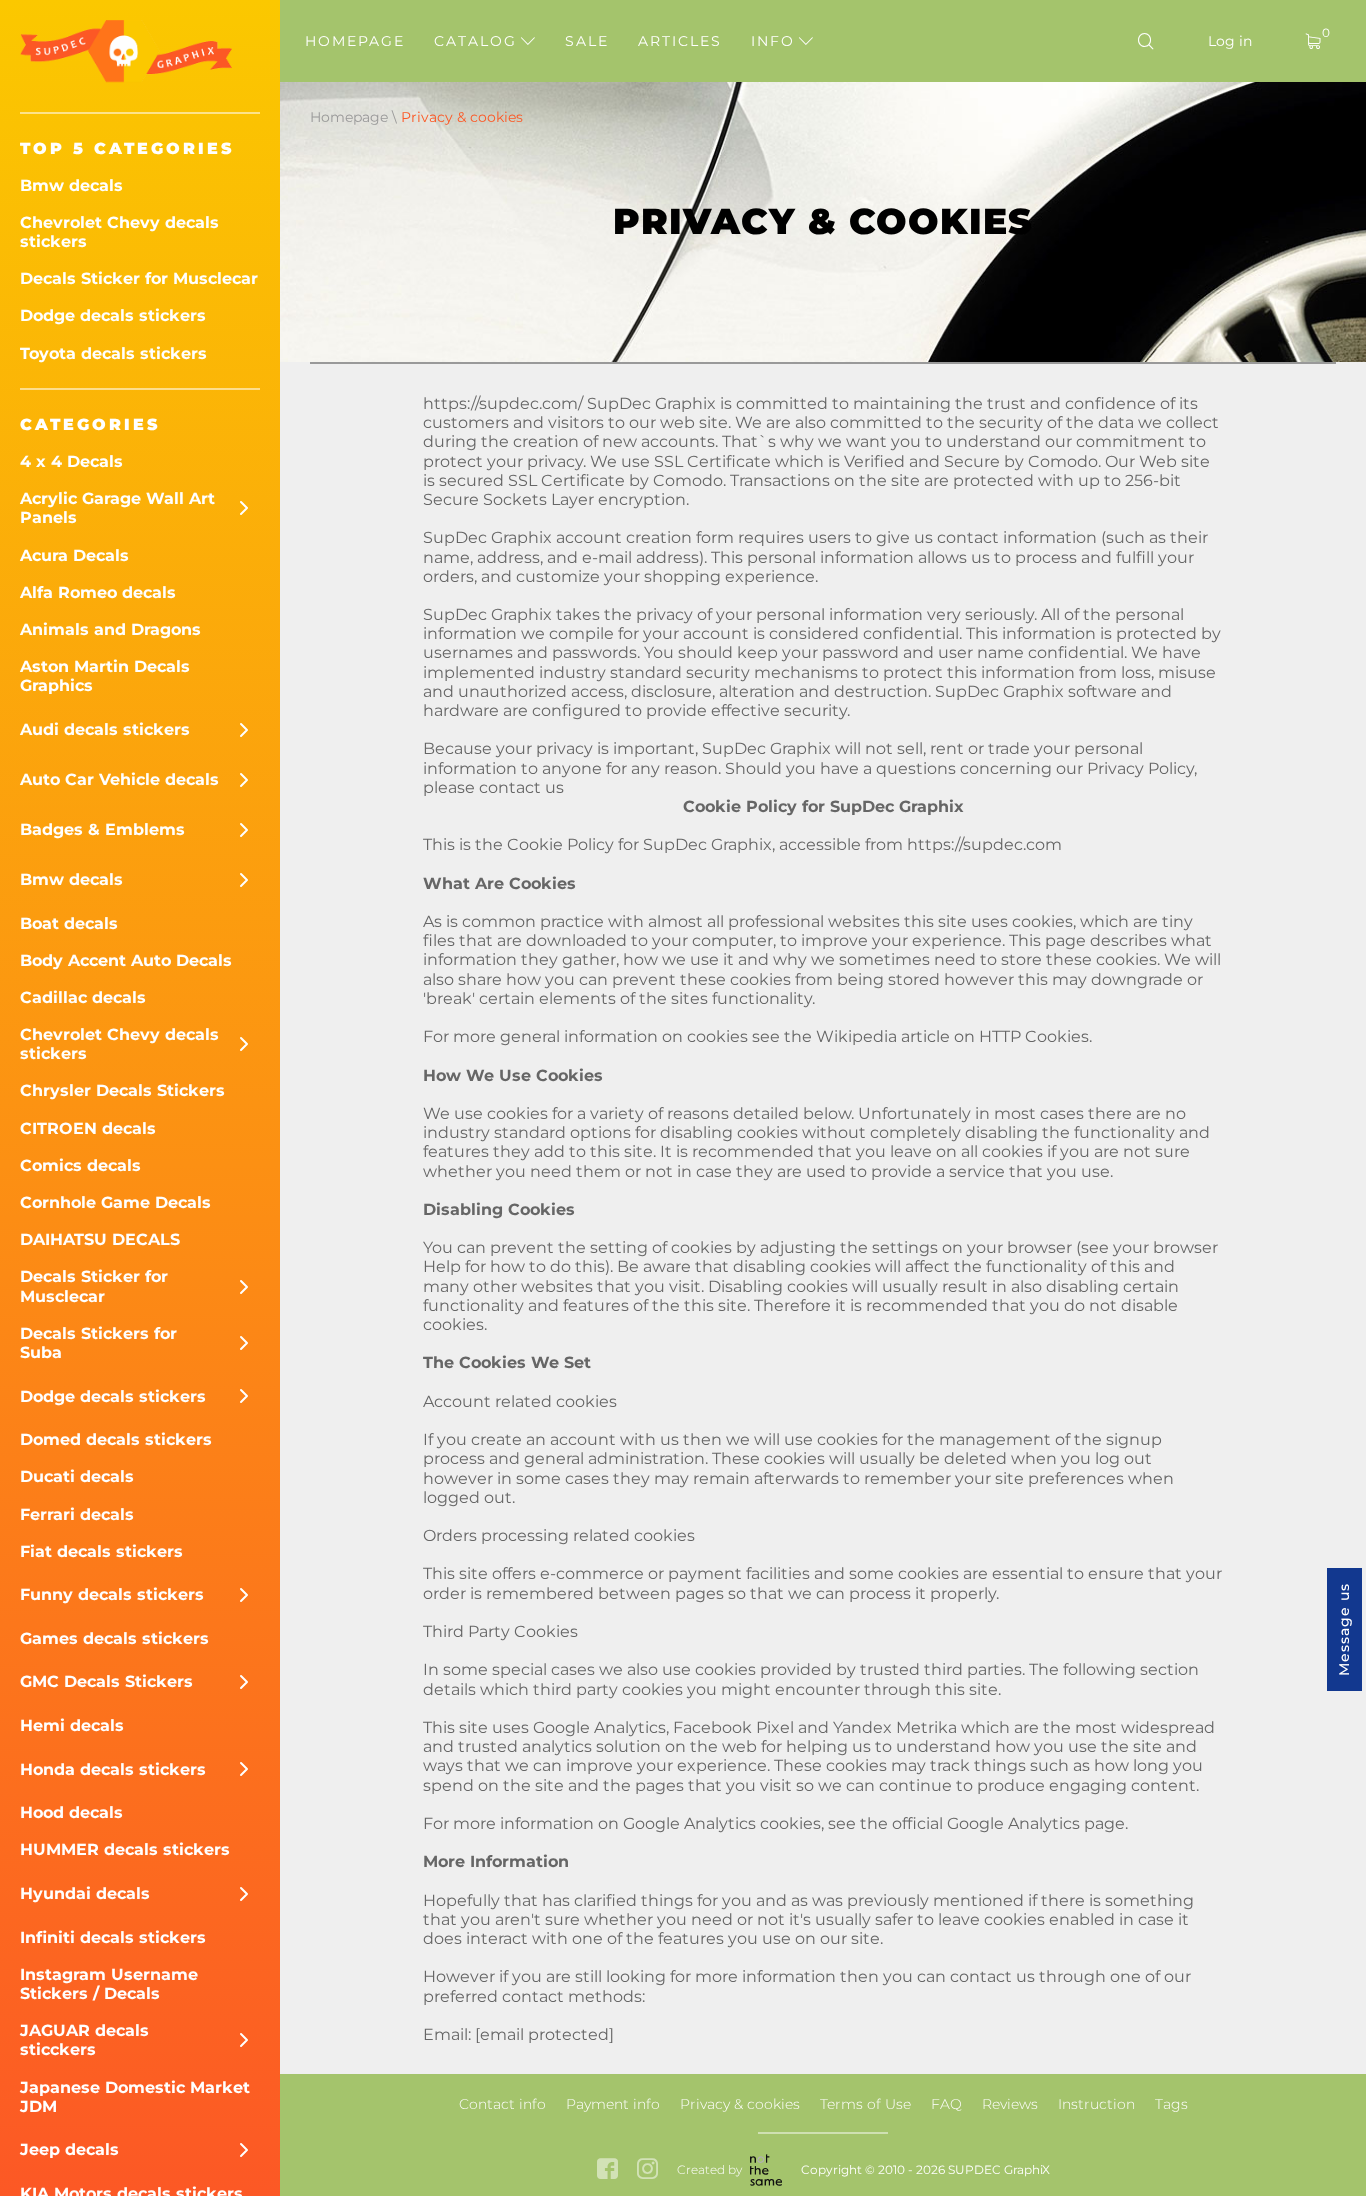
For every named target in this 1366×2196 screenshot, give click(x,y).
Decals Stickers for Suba (98, 1343)
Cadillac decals (83, 997)
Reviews (1010, 2104)
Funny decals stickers (112, 1594)
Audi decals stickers (105, 729)
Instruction (1096, 2104)
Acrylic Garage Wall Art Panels (117, 508)
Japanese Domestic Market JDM (135, 2097)
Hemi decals (72, 1725)
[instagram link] (647, 2170)
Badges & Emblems (102, 829)
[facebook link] (607, 2170)
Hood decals (71, 1812)
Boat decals (69, 923)
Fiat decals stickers (101, 1551)
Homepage (355, 41)
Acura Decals (74, 555)
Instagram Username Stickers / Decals (109, 1984)
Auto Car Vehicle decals (119, 779)
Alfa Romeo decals (98, 592)
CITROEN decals (88, 1128)
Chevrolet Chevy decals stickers (119, 232)
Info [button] (776, 41)
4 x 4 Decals (71, 461)
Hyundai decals (85, 1893)
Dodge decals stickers (113, 315)
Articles (680, 41)
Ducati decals (77, 1476)
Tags (1171, 2104)
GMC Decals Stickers (106, 1681)
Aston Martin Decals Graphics (105, 676)
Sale (587, 41)
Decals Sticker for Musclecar (139, 278)
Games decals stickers (114, 1638)
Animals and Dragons (110, 629)
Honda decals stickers (113, 1769)
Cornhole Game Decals (115, 1202)
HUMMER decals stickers (125, 1849)
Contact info (502, 2104)
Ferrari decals (77, 1514)
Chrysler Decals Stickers (122, 1090)
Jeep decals (69, 2149)
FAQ (946, 2104)
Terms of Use (865, 2104)
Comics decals (80, 1165)
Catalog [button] (478, 41)
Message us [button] (1344, 1629)
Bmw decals (71, 185)
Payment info (613, 2104)
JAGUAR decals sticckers (84, 2040)
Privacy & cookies (740, 2104)
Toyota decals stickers (113, 353)
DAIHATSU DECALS (100, 1239)
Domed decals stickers (116, 1439)
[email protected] (544, 2034)
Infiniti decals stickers (113, 1937)
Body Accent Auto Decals (126, 960)
